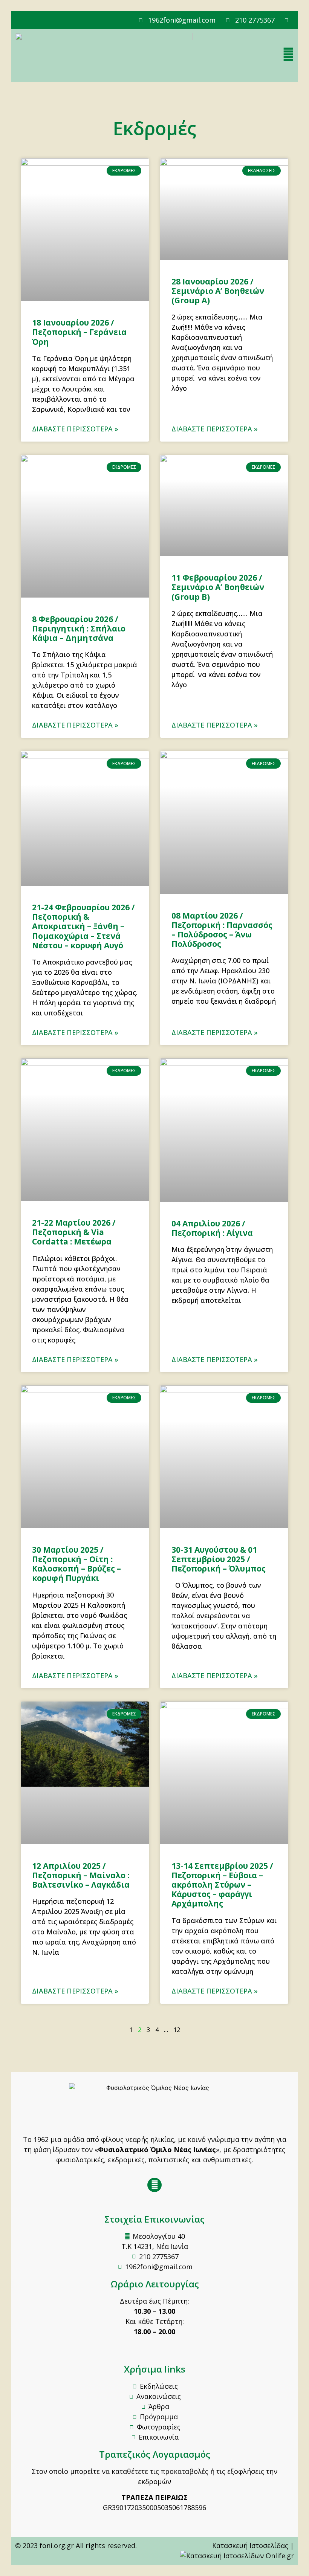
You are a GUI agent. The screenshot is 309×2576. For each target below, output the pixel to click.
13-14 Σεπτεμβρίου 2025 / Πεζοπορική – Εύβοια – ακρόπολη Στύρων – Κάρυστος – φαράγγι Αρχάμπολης (222, 1885)
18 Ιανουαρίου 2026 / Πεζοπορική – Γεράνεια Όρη (79, 332)
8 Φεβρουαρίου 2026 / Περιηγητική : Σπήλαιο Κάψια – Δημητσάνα (79, 628)
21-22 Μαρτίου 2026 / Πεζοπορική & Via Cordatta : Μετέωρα (74, 1232)
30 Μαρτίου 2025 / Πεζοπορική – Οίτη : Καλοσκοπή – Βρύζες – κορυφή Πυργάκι (76, 1564)
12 (177, 2030)
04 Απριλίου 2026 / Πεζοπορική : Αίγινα (212, 1228)
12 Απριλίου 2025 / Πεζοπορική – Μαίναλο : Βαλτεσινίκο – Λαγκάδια (81, 1875)
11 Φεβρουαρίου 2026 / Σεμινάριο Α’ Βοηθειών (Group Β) (218, 587)
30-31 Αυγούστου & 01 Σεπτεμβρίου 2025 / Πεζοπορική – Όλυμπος (219, 1559)
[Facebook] (154, 2185)
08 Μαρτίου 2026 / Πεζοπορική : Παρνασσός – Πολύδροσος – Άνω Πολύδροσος (222, 930)
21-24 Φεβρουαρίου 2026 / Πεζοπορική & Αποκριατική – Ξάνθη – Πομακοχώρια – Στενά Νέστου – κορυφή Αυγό (83, 926)
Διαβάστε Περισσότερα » (75, 429)
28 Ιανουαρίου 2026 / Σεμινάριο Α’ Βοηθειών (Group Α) (218, 291)
